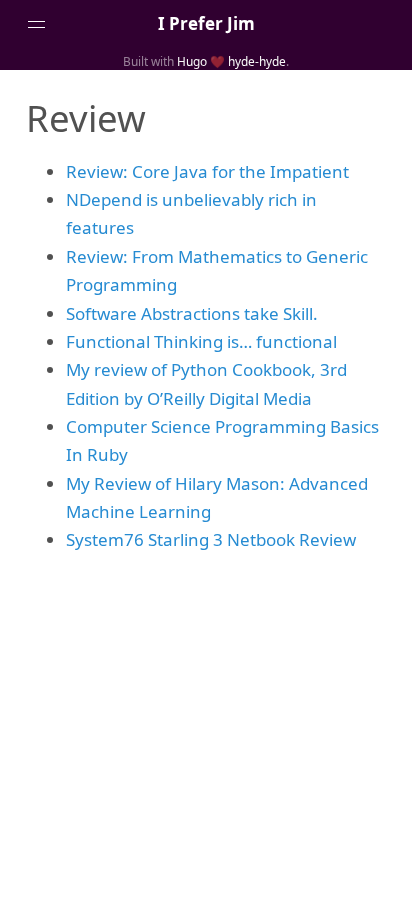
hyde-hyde (257, 61)
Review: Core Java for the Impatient (207, 171)
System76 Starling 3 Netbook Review (211, 539)
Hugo (192, 61)
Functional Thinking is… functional (201, 341)
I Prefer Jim (206, 23)
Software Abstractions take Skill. (192, 313)
